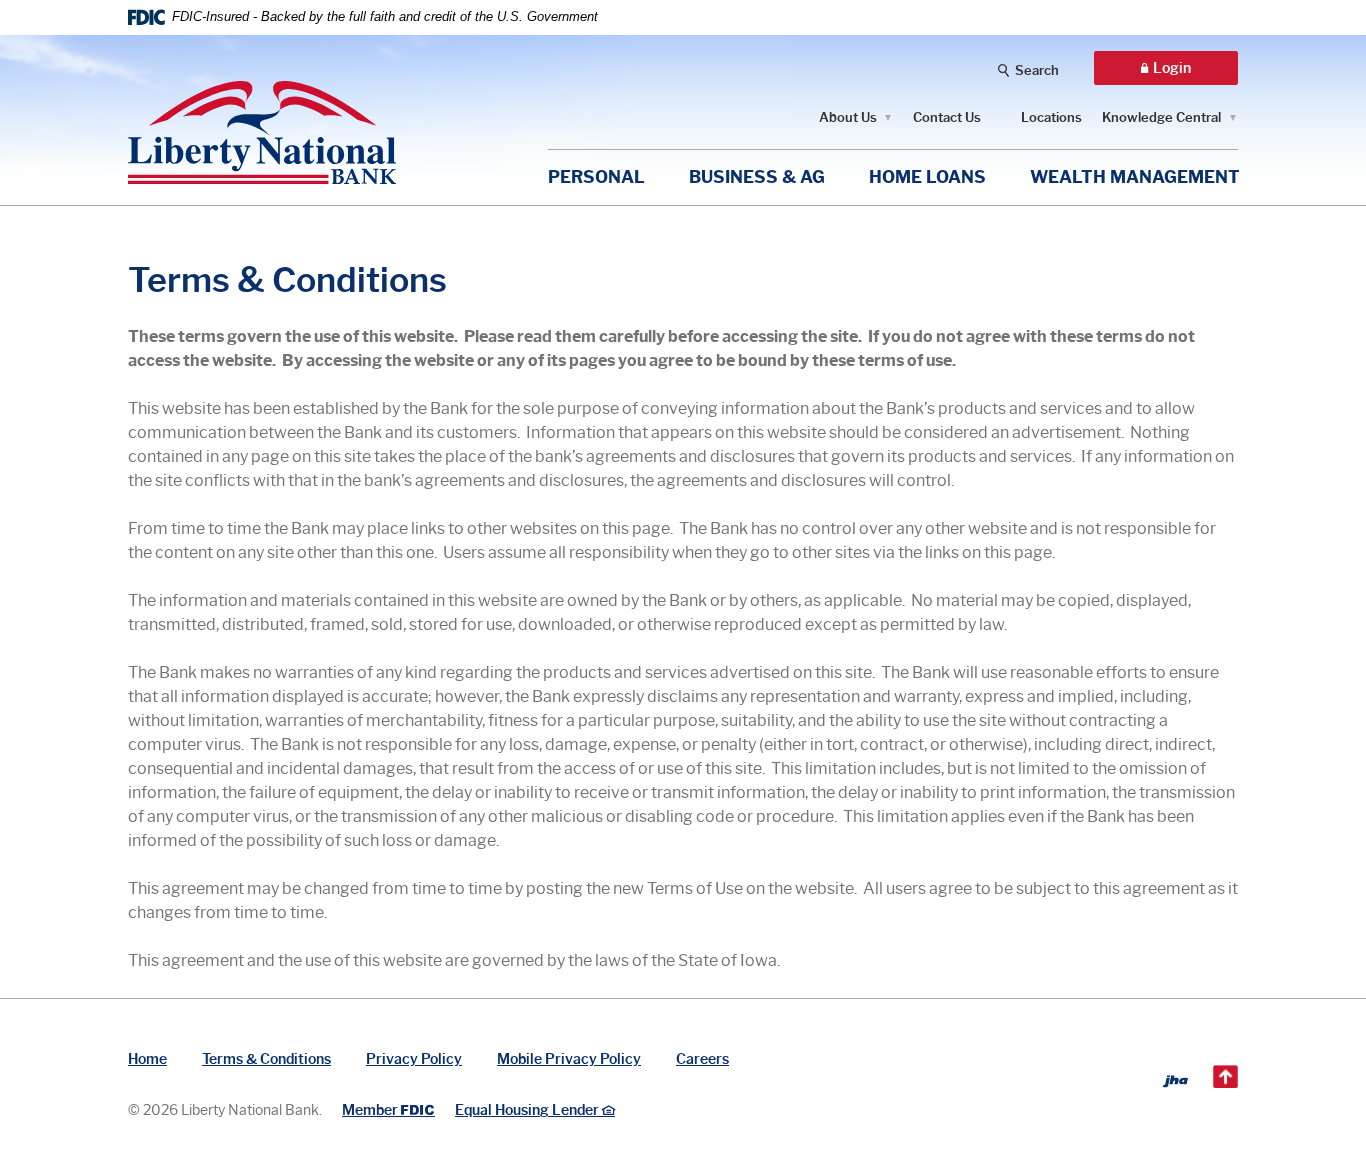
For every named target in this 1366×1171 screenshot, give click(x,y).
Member (387, 1110)
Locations (1051, 117)
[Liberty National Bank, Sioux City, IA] (262, 117)
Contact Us (947, 117)
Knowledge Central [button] (1161, 117)
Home (147, 1059)
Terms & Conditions (266, 1059)
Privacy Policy (414, 1059)
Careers (702, 1059)
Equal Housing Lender (528, 1110)
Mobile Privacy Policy (569, 1059)
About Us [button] (848, 117)
